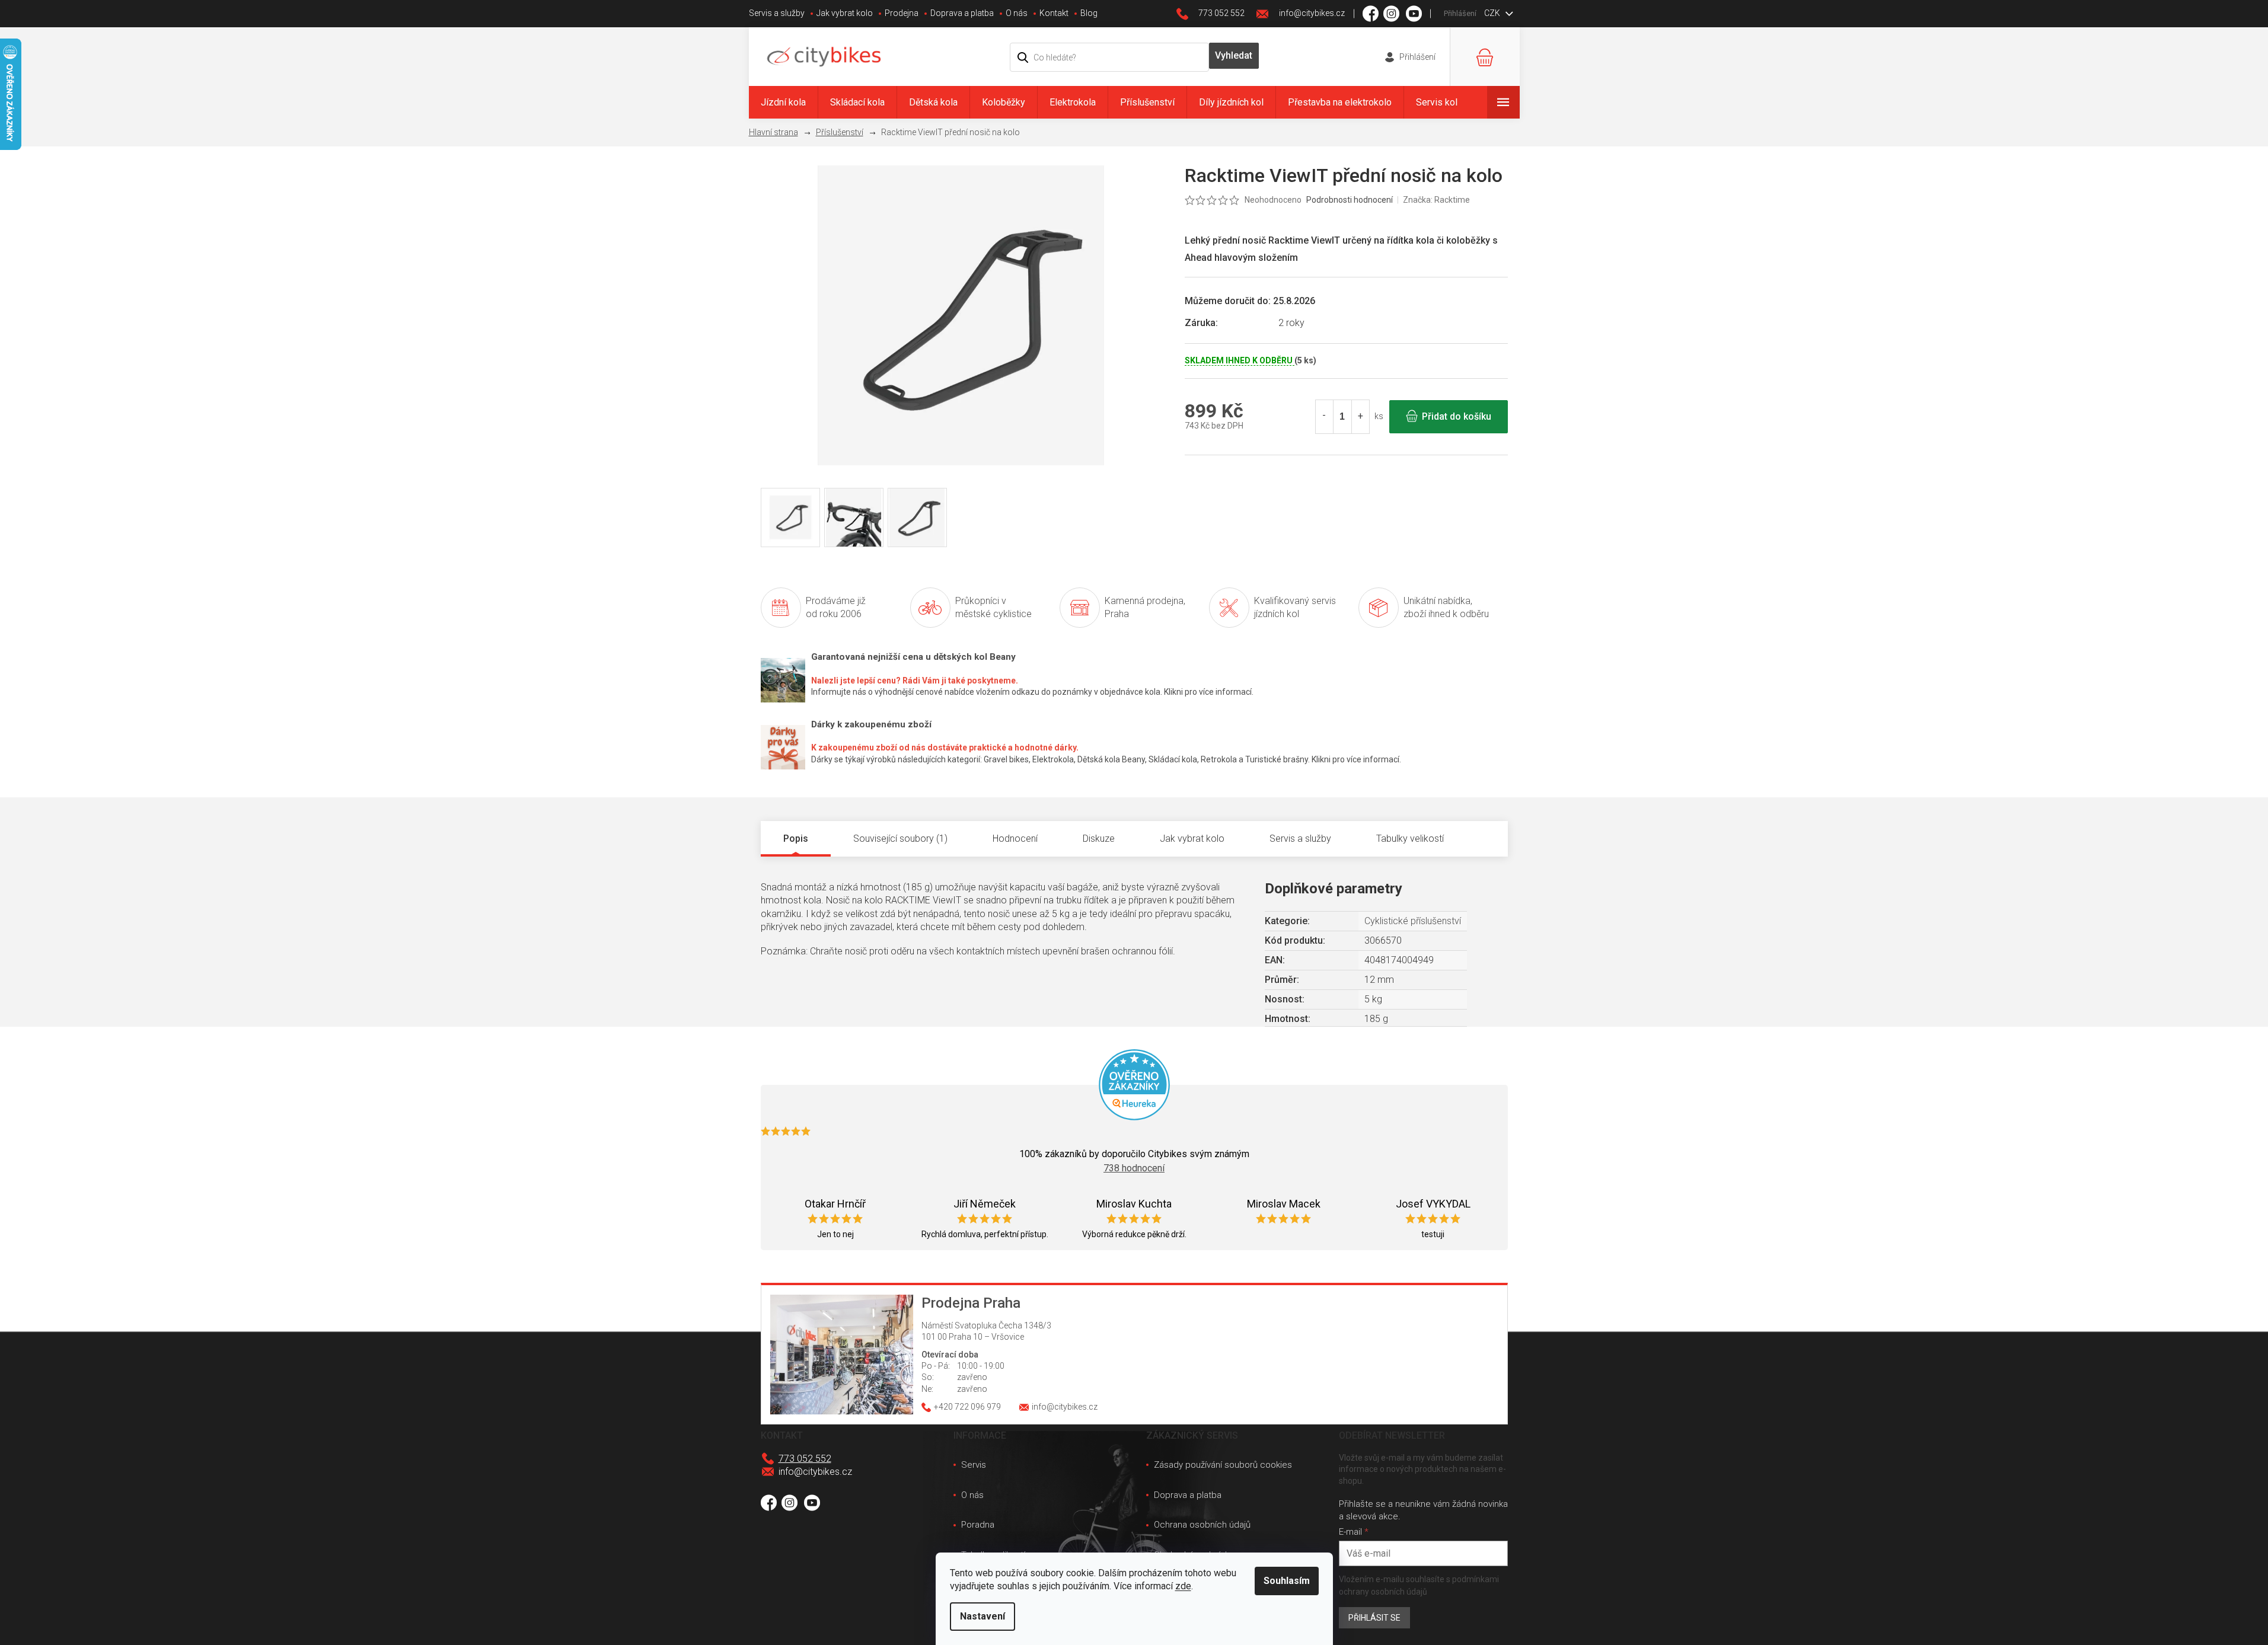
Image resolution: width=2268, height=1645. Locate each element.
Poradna (978, 1525)
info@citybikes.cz (815, 1472)
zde (1183, 1586)
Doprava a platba (962, 13)
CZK (1493, 13)
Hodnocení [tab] (1015, 839)
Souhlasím (1287, 1581)
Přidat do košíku (1457, 416)
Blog (1089, 13)
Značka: (1436, 200)
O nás (1017, 13)
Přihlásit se (1374, 1618)
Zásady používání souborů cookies (1223, 1465)
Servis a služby (777, 13)
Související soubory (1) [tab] (900, 839)
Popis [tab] (796, 839)
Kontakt (1054, 13)
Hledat (1234, 56)
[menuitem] (783, 102)
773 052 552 (805, 1459)
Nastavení (983, 1616)
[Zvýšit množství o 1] (1360, 417)
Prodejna (902, 13)
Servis (974, 1465)
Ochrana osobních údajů (1202, 1525)
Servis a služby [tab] (1300, 839)
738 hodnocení (1134, 1168)
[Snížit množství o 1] (1325, 417)
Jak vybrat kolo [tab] (1192, 839)
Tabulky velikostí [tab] (1410, 839)
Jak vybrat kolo (845, 13)
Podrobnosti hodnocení (1350, 200)
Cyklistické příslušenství (1413, 921)
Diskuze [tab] (1099, 839)
